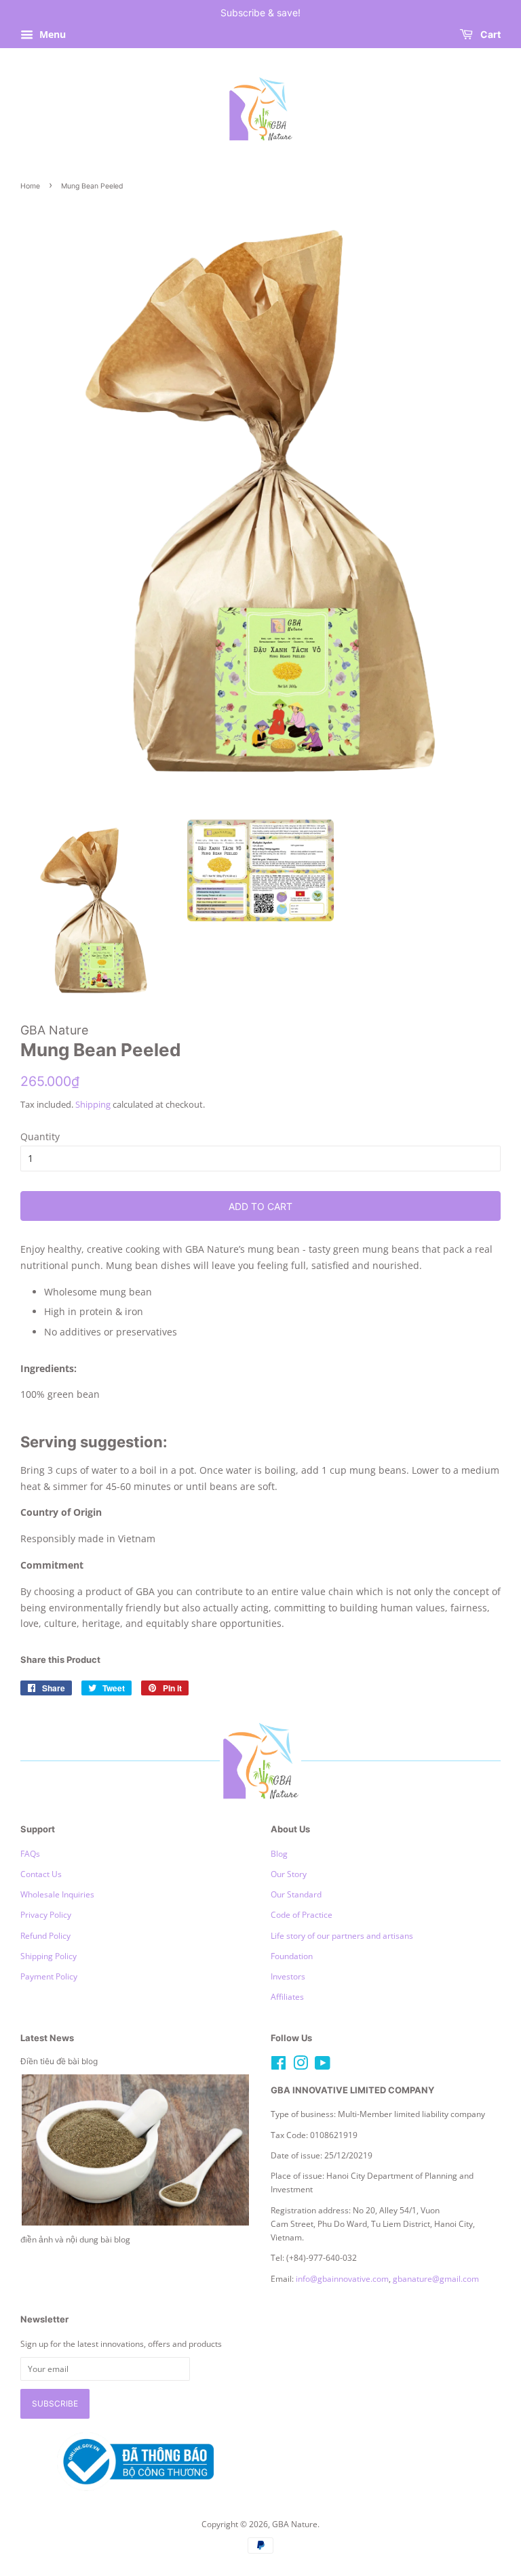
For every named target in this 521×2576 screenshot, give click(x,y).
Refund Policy (45, 1935)
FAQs (30, 1853)
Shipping (93, 1104)
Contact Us (41, 1874)
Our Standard (296, 1894)
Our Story (289, 1874)
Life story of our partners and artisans (342, 1935)
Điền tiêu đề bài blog (59, 2061)
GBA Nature (295, 2524)
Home (30, 186)
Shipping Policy (49, 1956)
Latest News (47, 2038)
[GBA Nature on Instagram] (301, 2066)
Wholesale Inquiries (57, 1894)
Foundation (292, 1956)
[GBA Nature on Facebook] (278, 2066)
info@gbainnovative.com (342, 2278)
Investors (288, 1976)
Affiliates (287, 1996)
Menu (51, 34)
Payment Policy (49, 1976)
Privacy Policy (46, 1914)
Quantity (40, 1136)
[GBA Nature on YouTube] (323, 2066)
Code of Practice (302, 1914)
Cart (489, 34)
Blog (279, 1853)
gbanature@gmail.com (436, 2278)
